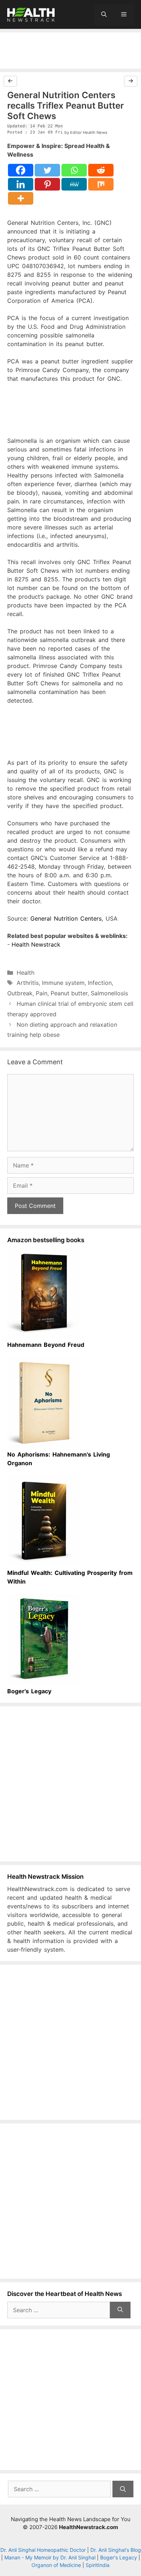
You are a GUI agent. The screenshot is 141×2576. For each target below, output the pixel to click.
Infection (100, 983)
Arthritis (28, 983)
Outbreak (20, 993)
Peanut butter (69, 993)
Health (25, 973)
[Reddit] (101, 170)
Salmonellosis (109, 993)
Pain (42, 993)
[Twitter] (47, 170)
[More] (21, 198)
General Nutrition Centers (66, 918)
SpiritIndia (98, 2565)
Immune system (63, 983)
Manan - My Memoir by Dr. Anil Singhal (50, 2557)
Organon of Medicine (56, 2565)
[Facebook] (21, 170)
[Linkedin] (21, 184)
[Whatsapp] (74, 170)
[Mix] (101, 184)
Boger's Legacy (119, 2557)
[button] (104, 14)
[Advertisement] (70, 51)
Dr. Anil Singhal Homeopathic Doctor (43, 2550)
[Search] (120, 2310)
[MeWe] (74, 184)
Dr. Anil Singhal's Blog (116, 2550)
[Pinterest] (47, 184)
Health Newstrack (36, 944)
